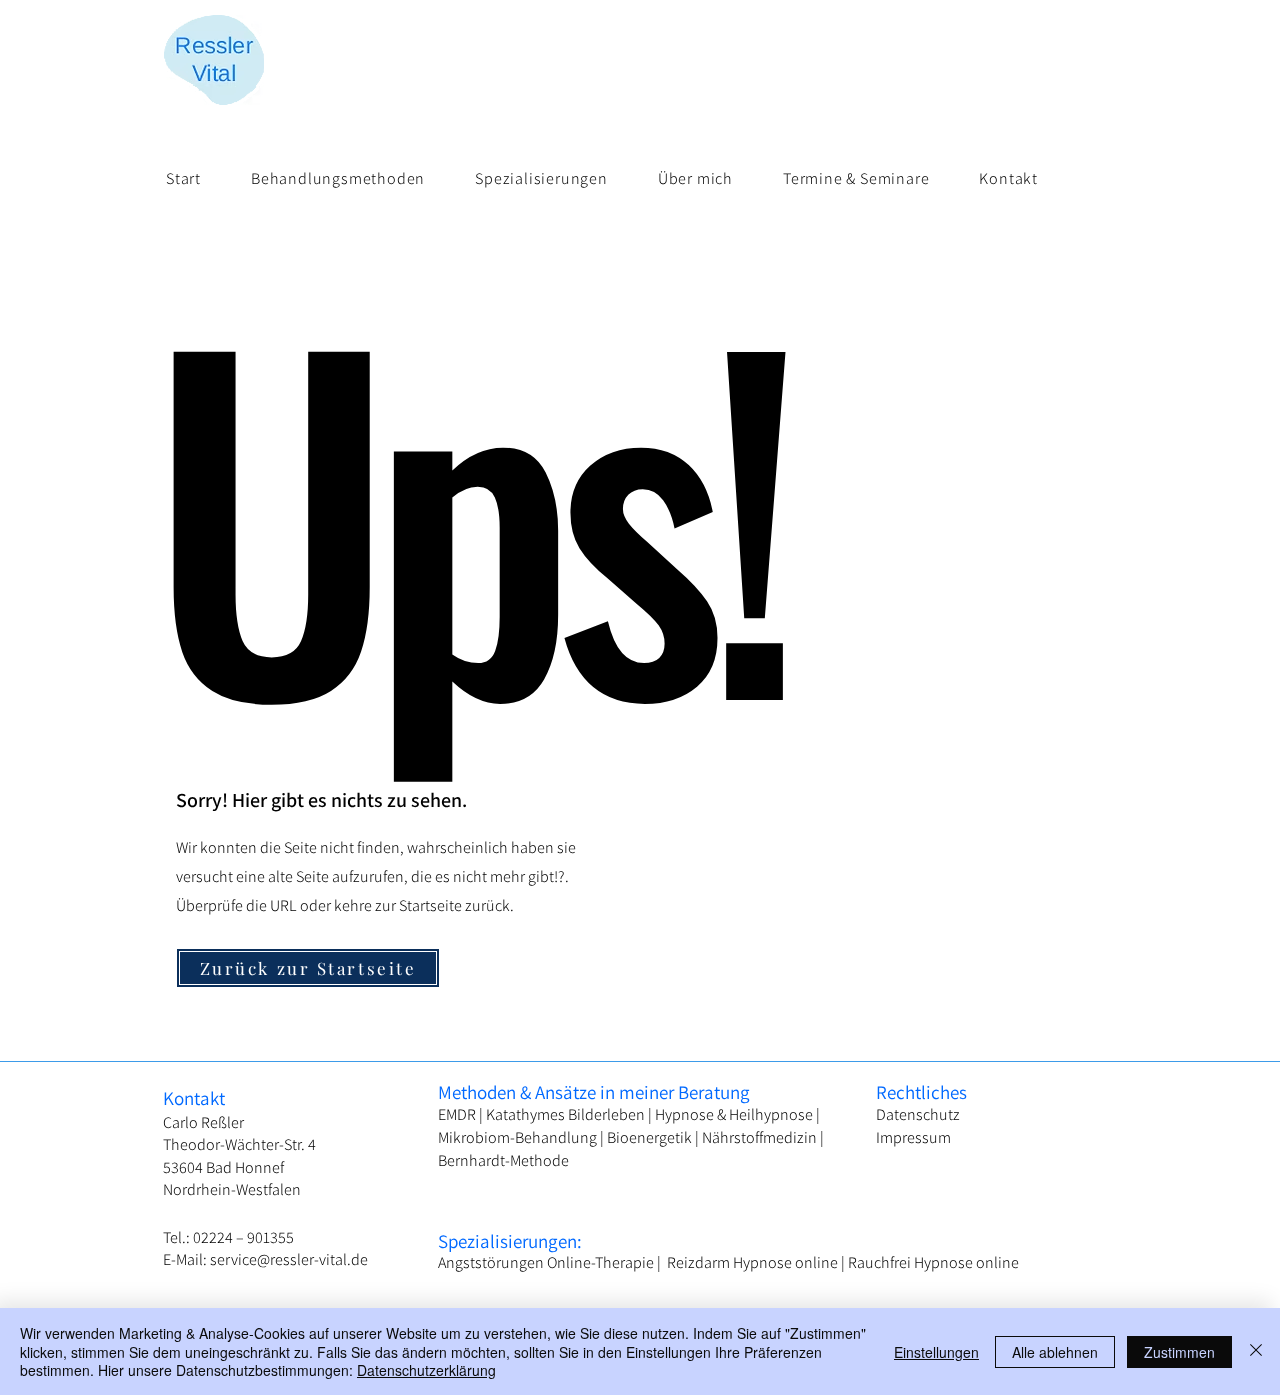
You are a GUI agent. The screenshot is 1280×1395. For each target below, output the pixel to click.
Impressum (913, 1137)
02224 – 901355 (243, 1237)
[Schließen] (1256, 1351)
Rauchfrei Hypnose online (933, 1262)
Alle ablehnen (1055, 1352)
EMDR (458, 1114)
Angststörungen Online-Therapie (547, 1262)
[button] (338, 178)
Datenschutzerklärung (426, 1370)
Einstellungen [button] (936, 1352)
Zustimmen (1179, 1352)
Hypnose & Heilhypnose (734, 1114)
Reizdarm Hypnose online (752, 1262)
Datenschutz (918, 1114)
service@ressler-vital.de (289, 1259)
